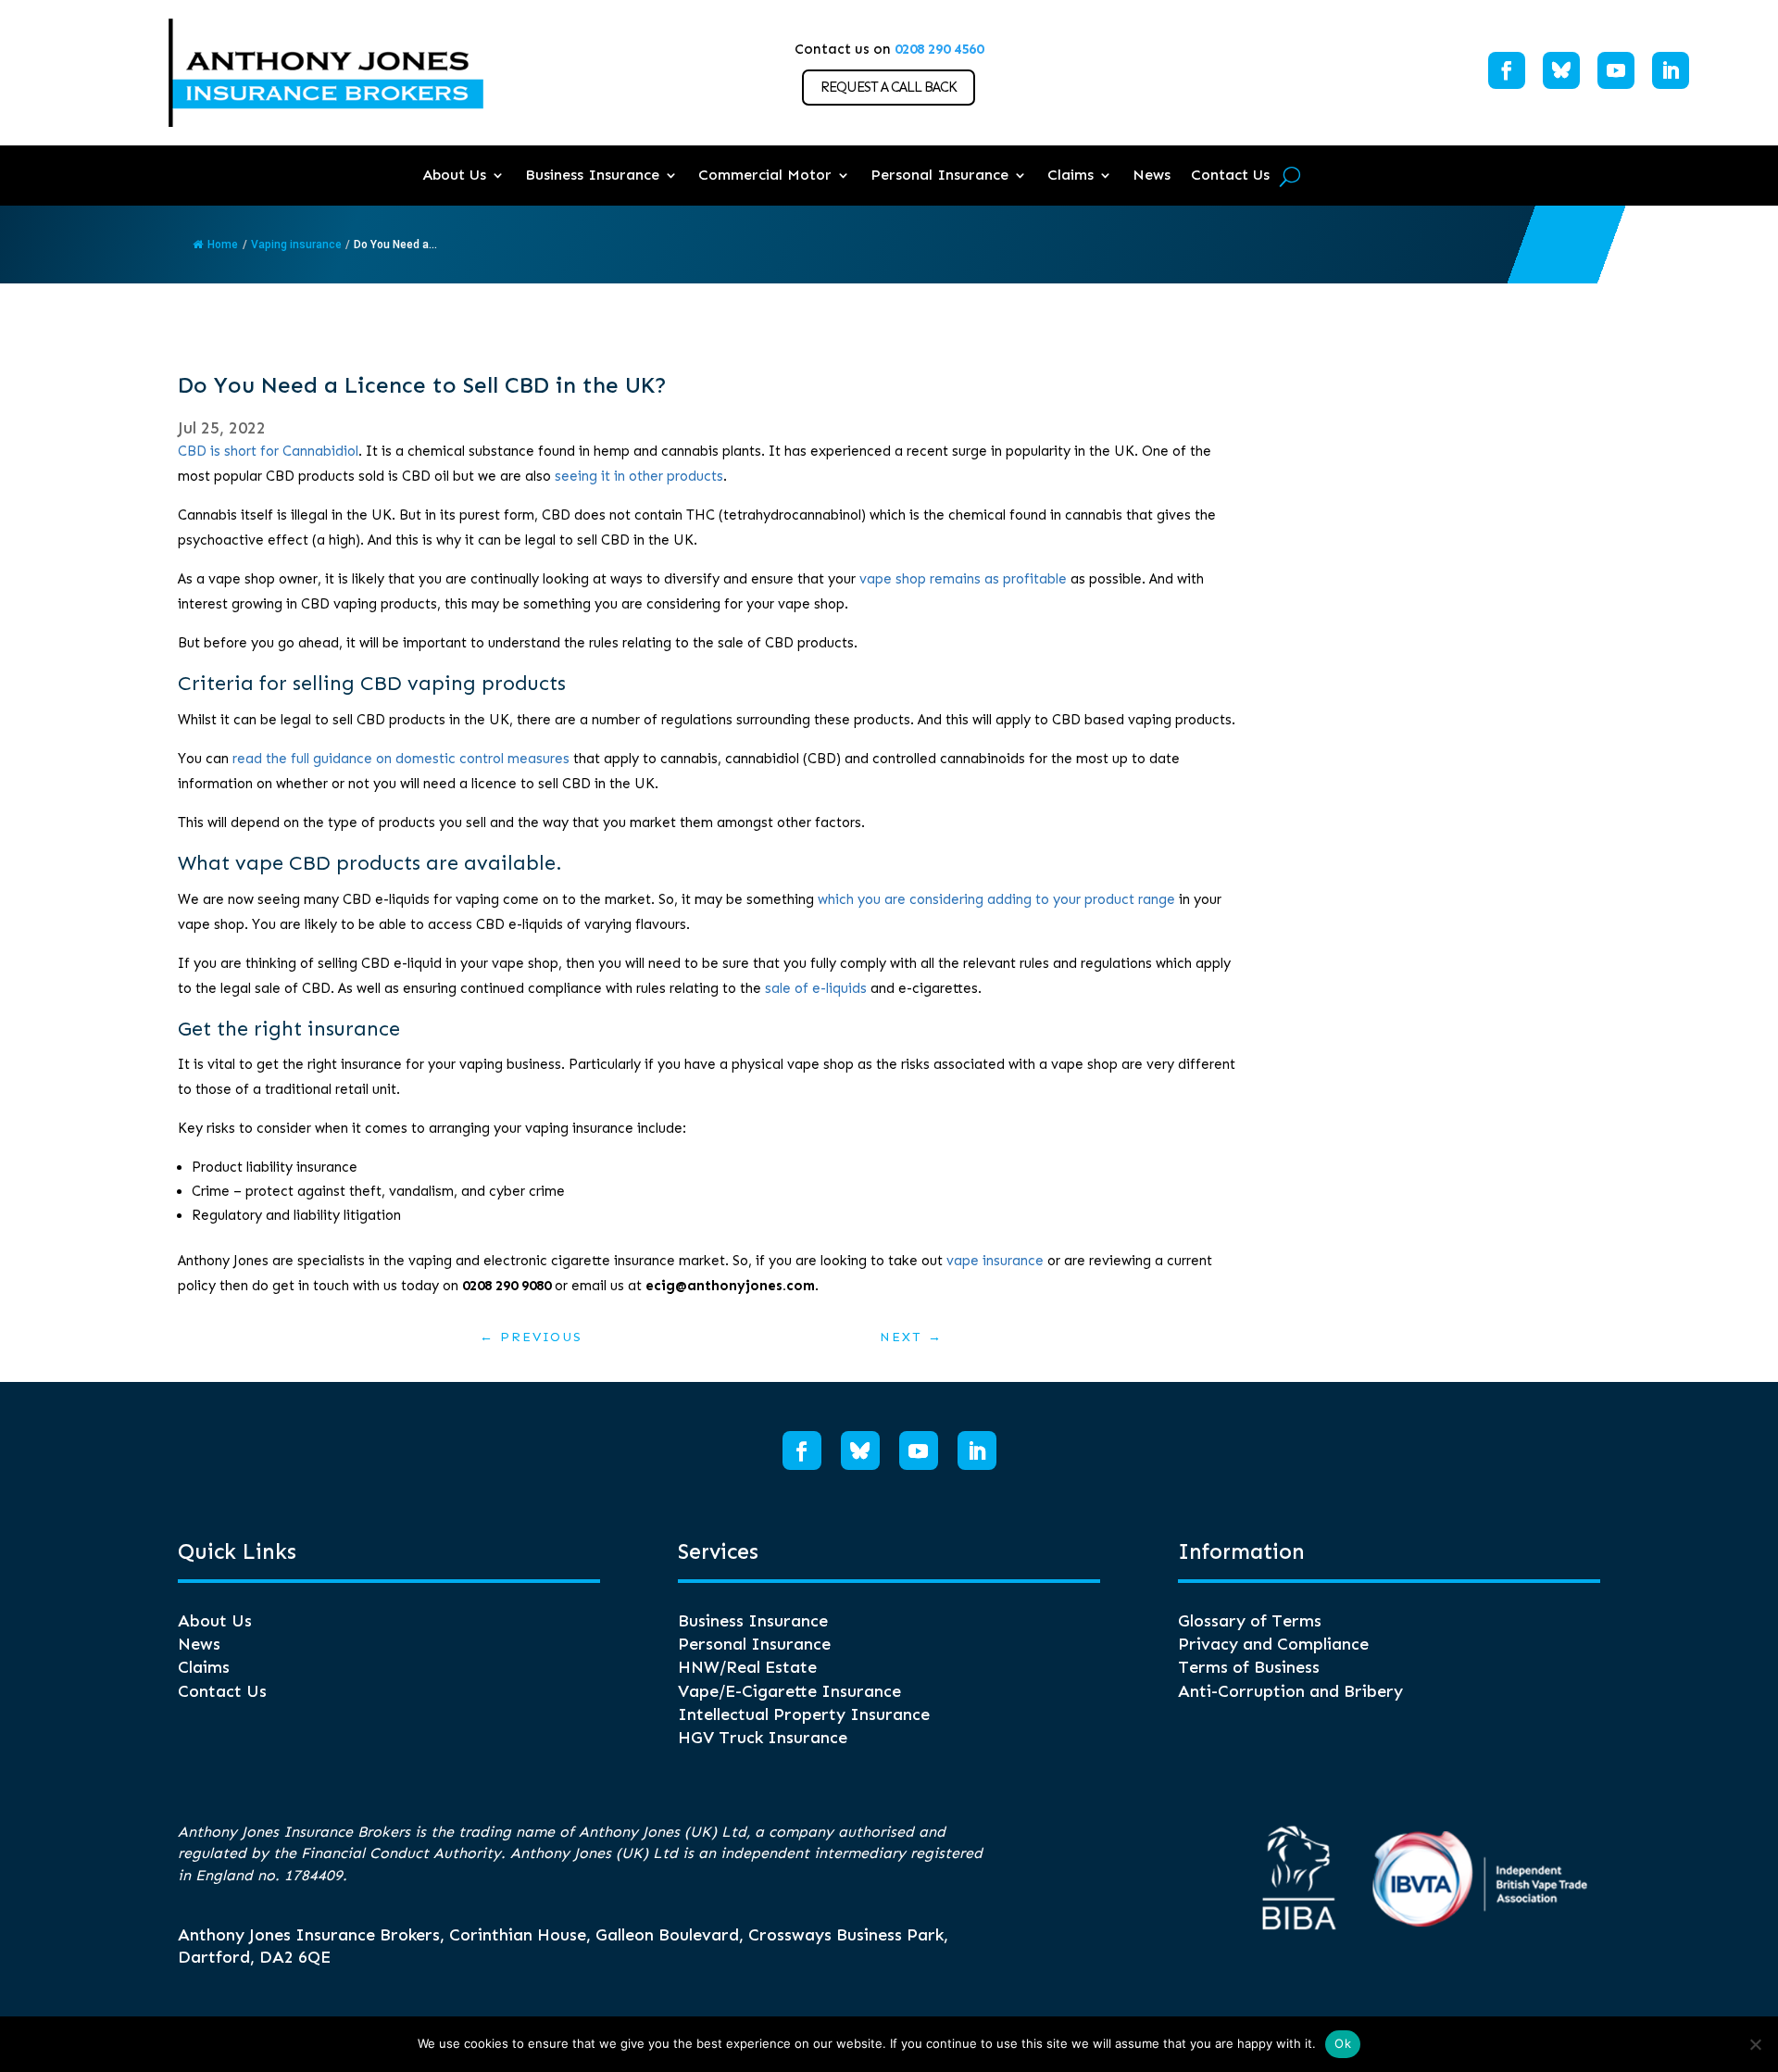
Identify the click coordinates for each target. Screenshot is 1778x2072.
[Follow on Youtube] (1616, 70)
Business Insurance (592, 175)
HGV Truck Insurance (763, 1738)
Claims (1071, 175)
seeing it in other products (639, 476)
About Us (454, 175)
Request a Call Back (889, 87)
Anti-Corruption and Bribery (1290, 1691)
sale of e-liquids (816, 988)
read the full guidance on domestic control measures (401, 759)
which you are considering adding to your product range (996, 899)
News (1152, 175)
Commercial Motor (765, 175)
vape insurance (995, 1261)
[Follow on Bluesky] (1561, 70)
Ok (1343, 2043)
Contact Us (1230, 175)
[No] (1755, 2044)
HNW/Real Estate (747, 1667)
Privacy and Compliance (1273, 1644)
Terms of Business (1249, 1667)
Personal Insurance (939, 175)
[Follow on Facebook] (1507, 70)
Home (223, 245)
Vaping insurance (296, 245)
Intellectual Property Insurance (804, 1714)
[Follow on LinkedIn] (1671, 70)
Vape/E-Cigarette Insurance (789, 1691)
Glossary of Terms (1250, 1621)
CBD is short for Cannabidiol (268, 451)
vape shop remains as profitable (963, 579)
